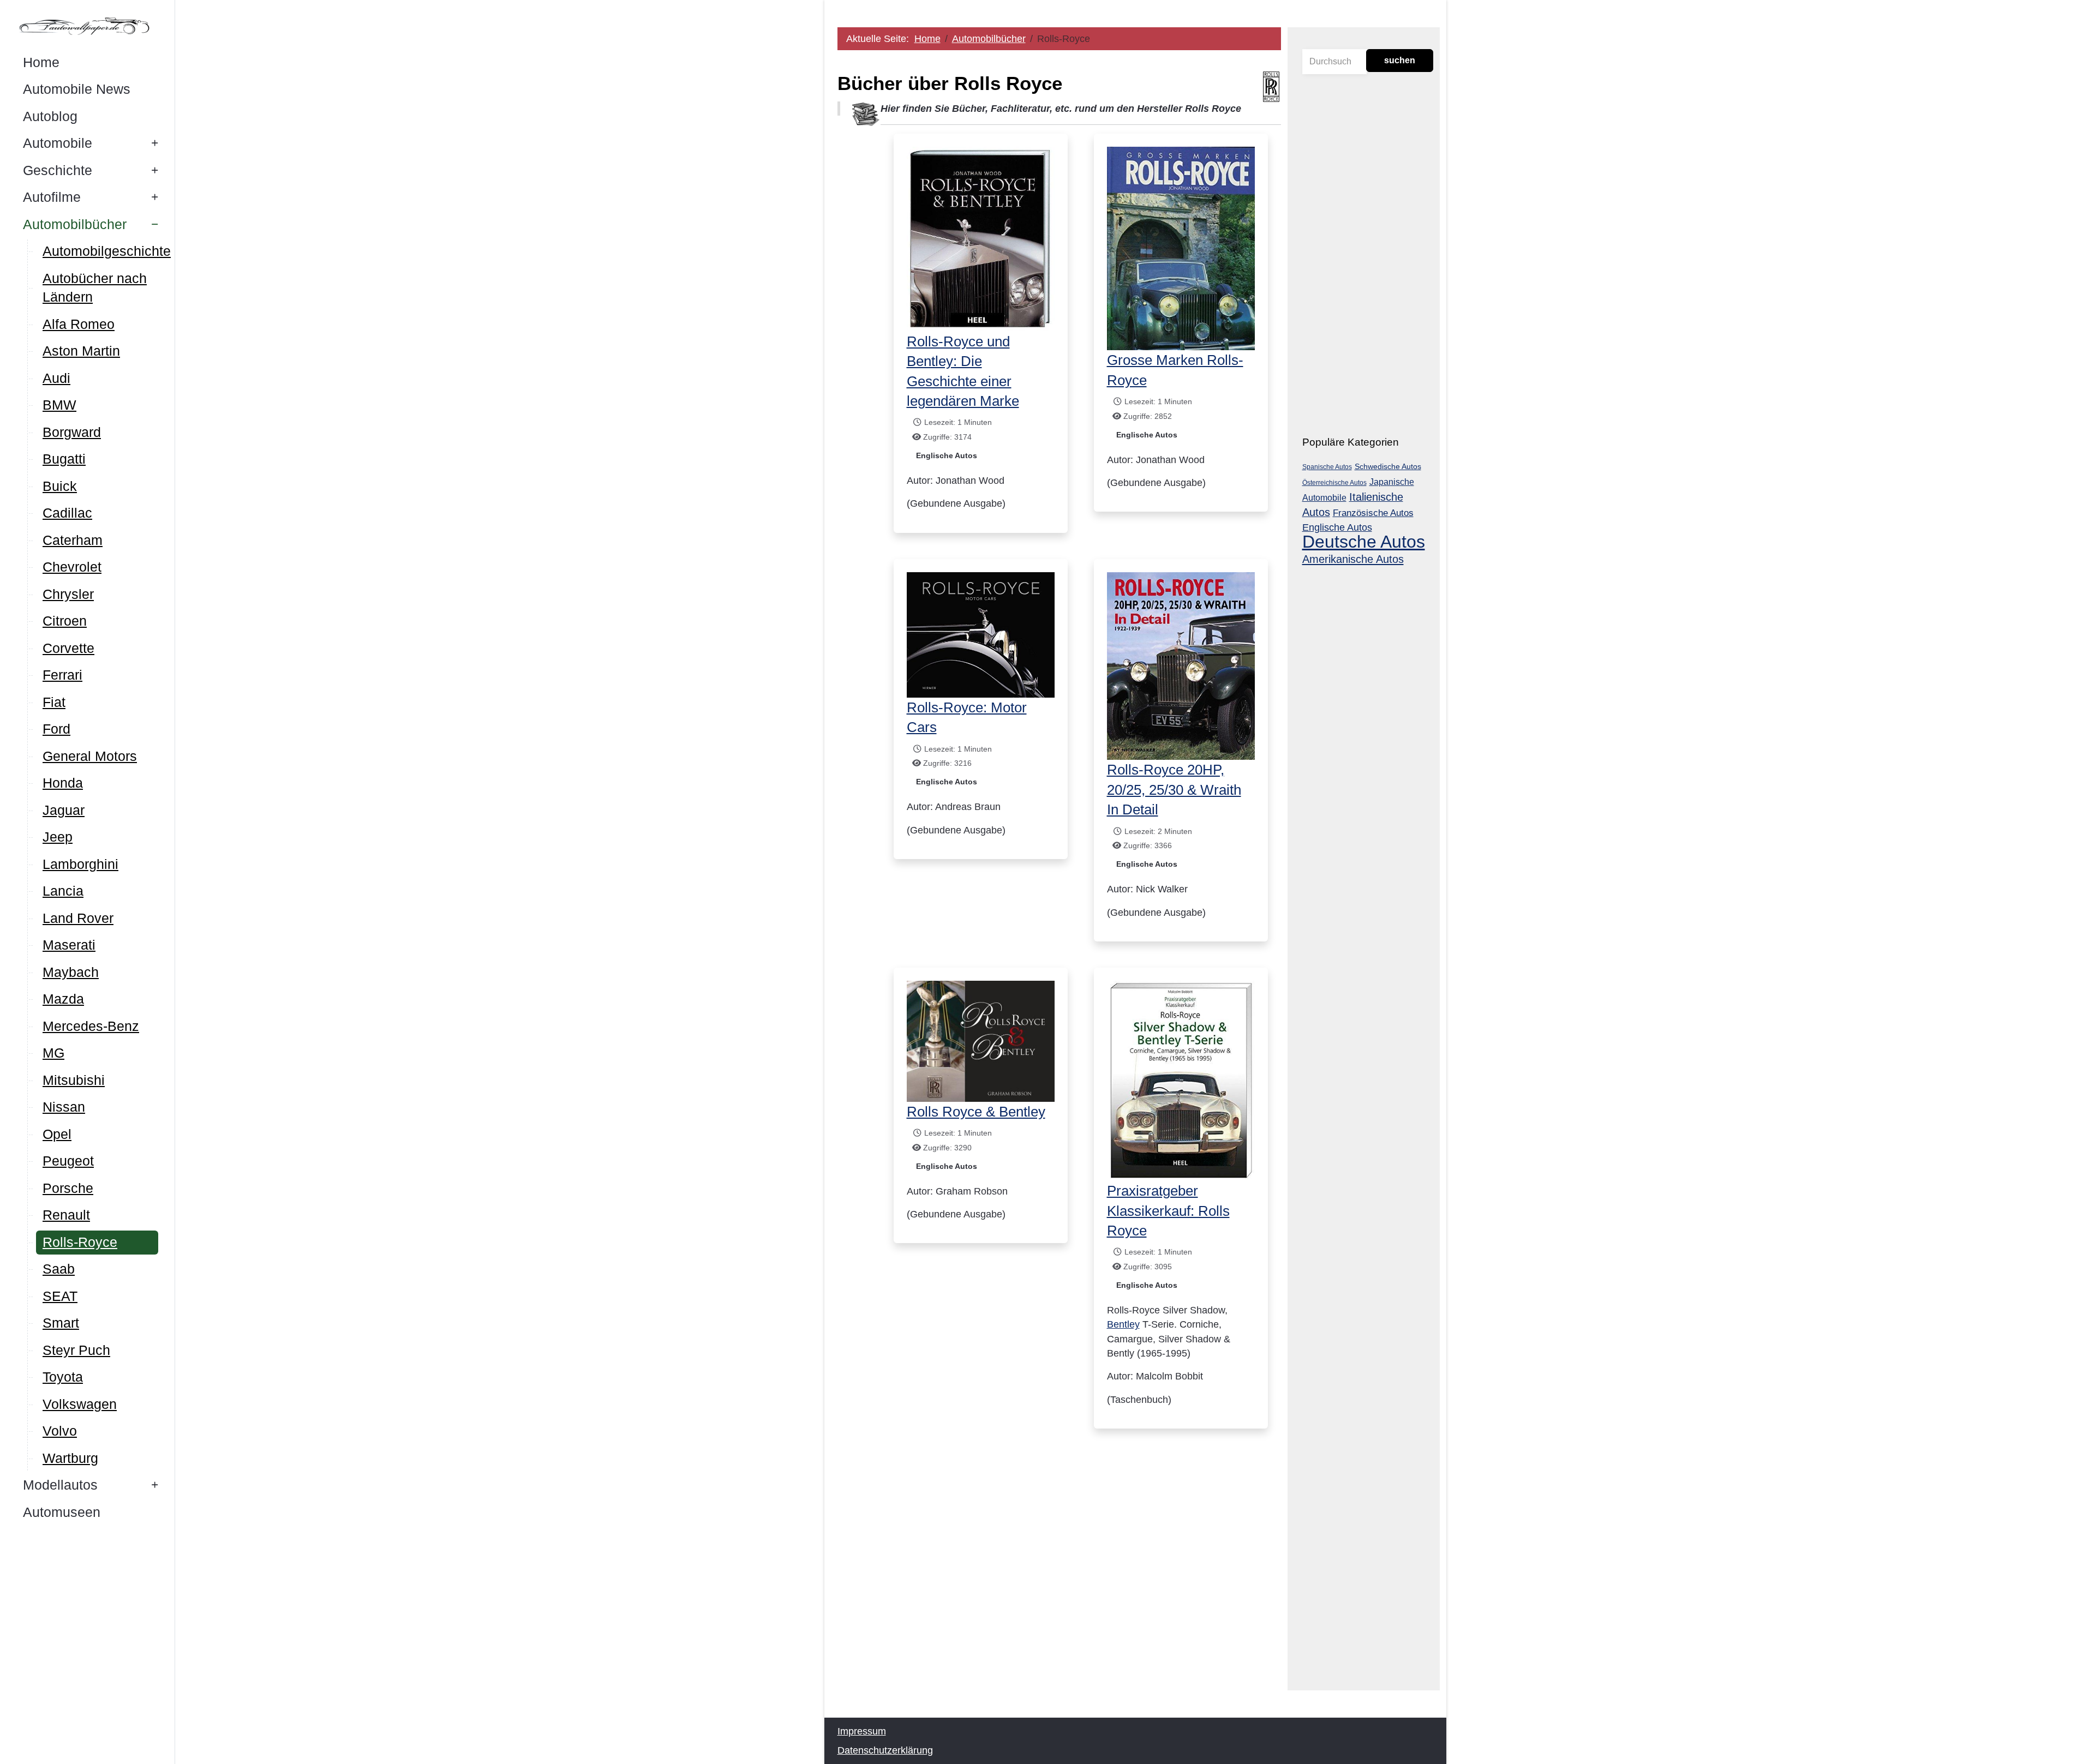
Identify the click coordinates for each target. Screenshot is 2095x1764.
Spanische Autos (1327, 467)
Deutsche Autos (1364, 542)
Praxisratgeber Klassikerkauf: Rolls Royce (1168, 1211)
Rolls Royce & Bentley (976, 1112)
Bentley (1123, 1324)
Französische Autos (1373, 513)
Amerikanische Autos (1353, 559)
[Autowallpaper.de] (87, 26)
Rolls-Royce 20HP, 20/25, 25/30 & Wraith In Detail (1174, 790)
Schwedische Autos (1388, 466)
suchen (1400, 60)
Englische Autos (947, 455)
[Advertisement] (1059, 1587)
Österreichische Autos (1334, 483)
